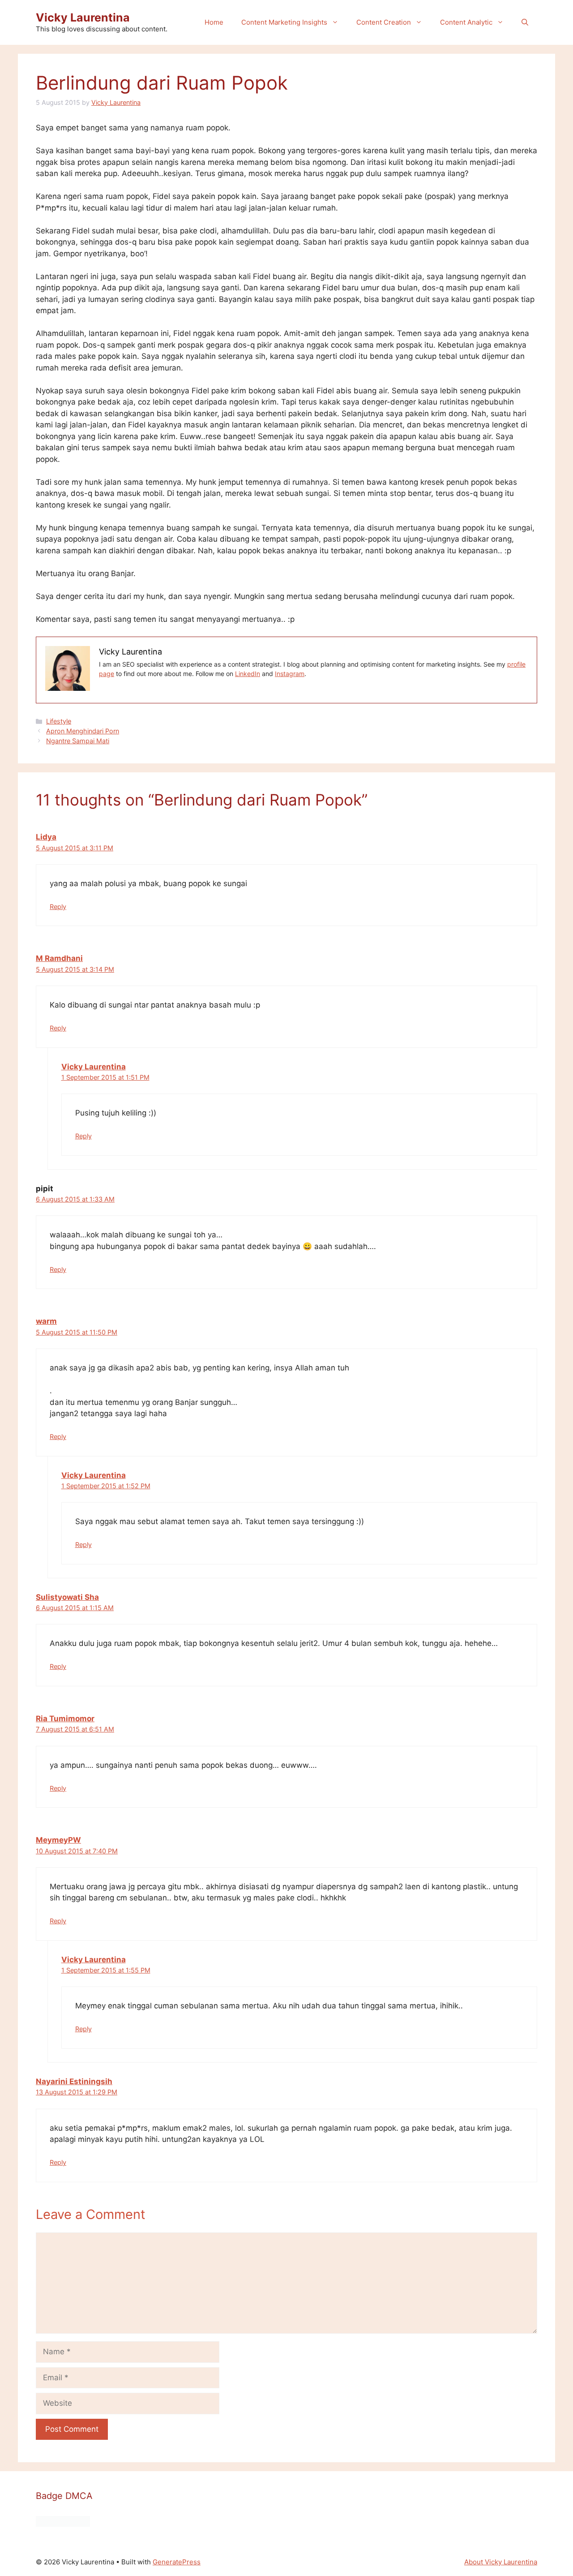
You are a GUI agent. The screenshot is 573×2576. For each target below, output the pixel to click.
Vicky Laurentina (83, 17)
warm (46, 1321)
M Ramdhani (59, 958)
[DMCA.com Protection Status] (63, 2524)
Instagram (290, 674)
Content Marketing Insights (284, 22)
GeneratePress (177, 2562)
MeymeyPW (58, 1840)
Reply (58, 907)
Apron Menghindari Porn (83, 731)
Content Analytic (466, 22)
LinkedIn (248, 674)
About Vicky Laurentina (501, 2562)
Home (214, 22)
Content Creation (384, 22)
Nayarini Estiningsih (74, 2081)
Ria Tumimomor (65, 1719)
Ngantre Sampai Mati (78, 741)
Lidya (46, 837)
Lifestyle (59, 721)
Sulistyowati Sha (67, 1597)
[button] (525, 22)
